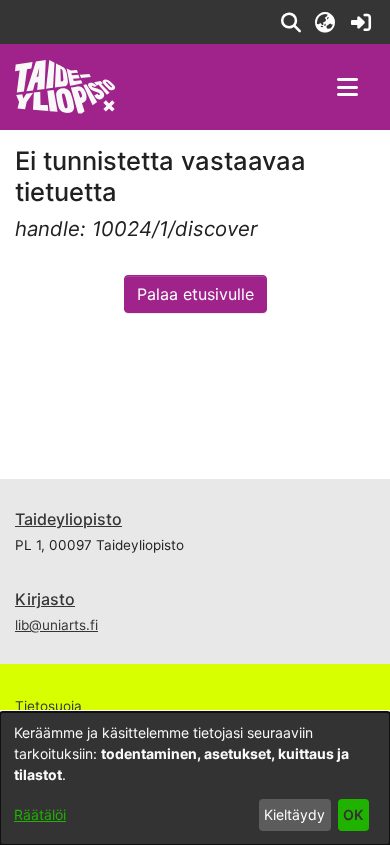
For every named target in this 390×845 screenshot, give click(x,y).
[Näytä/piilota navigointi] (347, 87)
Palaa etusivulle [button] (195, 294)
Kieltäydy (294, 814)
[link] (360, 22)
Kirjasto (45, 599)
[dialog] (195, 778)
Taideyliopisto (68, 519)
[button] (290, 22)
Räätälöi (40, 814)
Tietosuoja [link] (48, 706)
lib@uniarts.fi (56, 625)
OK (353, 814)
